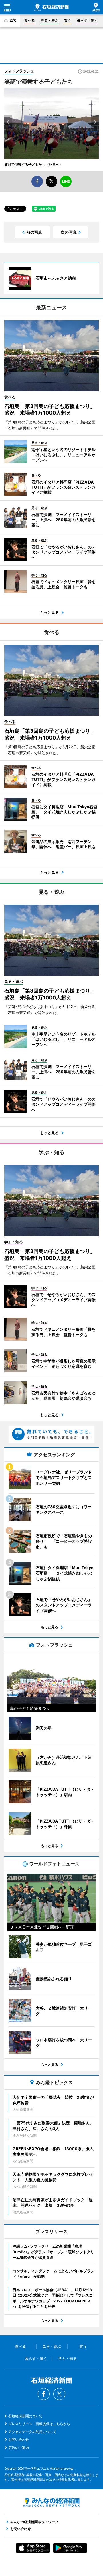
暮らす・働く (87, 20)
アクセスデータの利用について (32, 2432)
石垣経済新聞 (51, 7)
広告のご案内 (19, 2448)
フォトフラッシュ (19, 71)
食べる (30, 20)
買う (68, 20)
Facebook (44, 2394)
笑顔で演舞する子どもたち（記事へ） (33, 164)
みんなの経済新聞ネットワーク (51, 2502)
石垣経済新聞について (25, 2416)
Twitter (59, 2394)
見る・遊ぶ (49, 20)
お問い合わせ (19, 2439)
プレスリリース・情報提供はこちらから (39, 2424)
